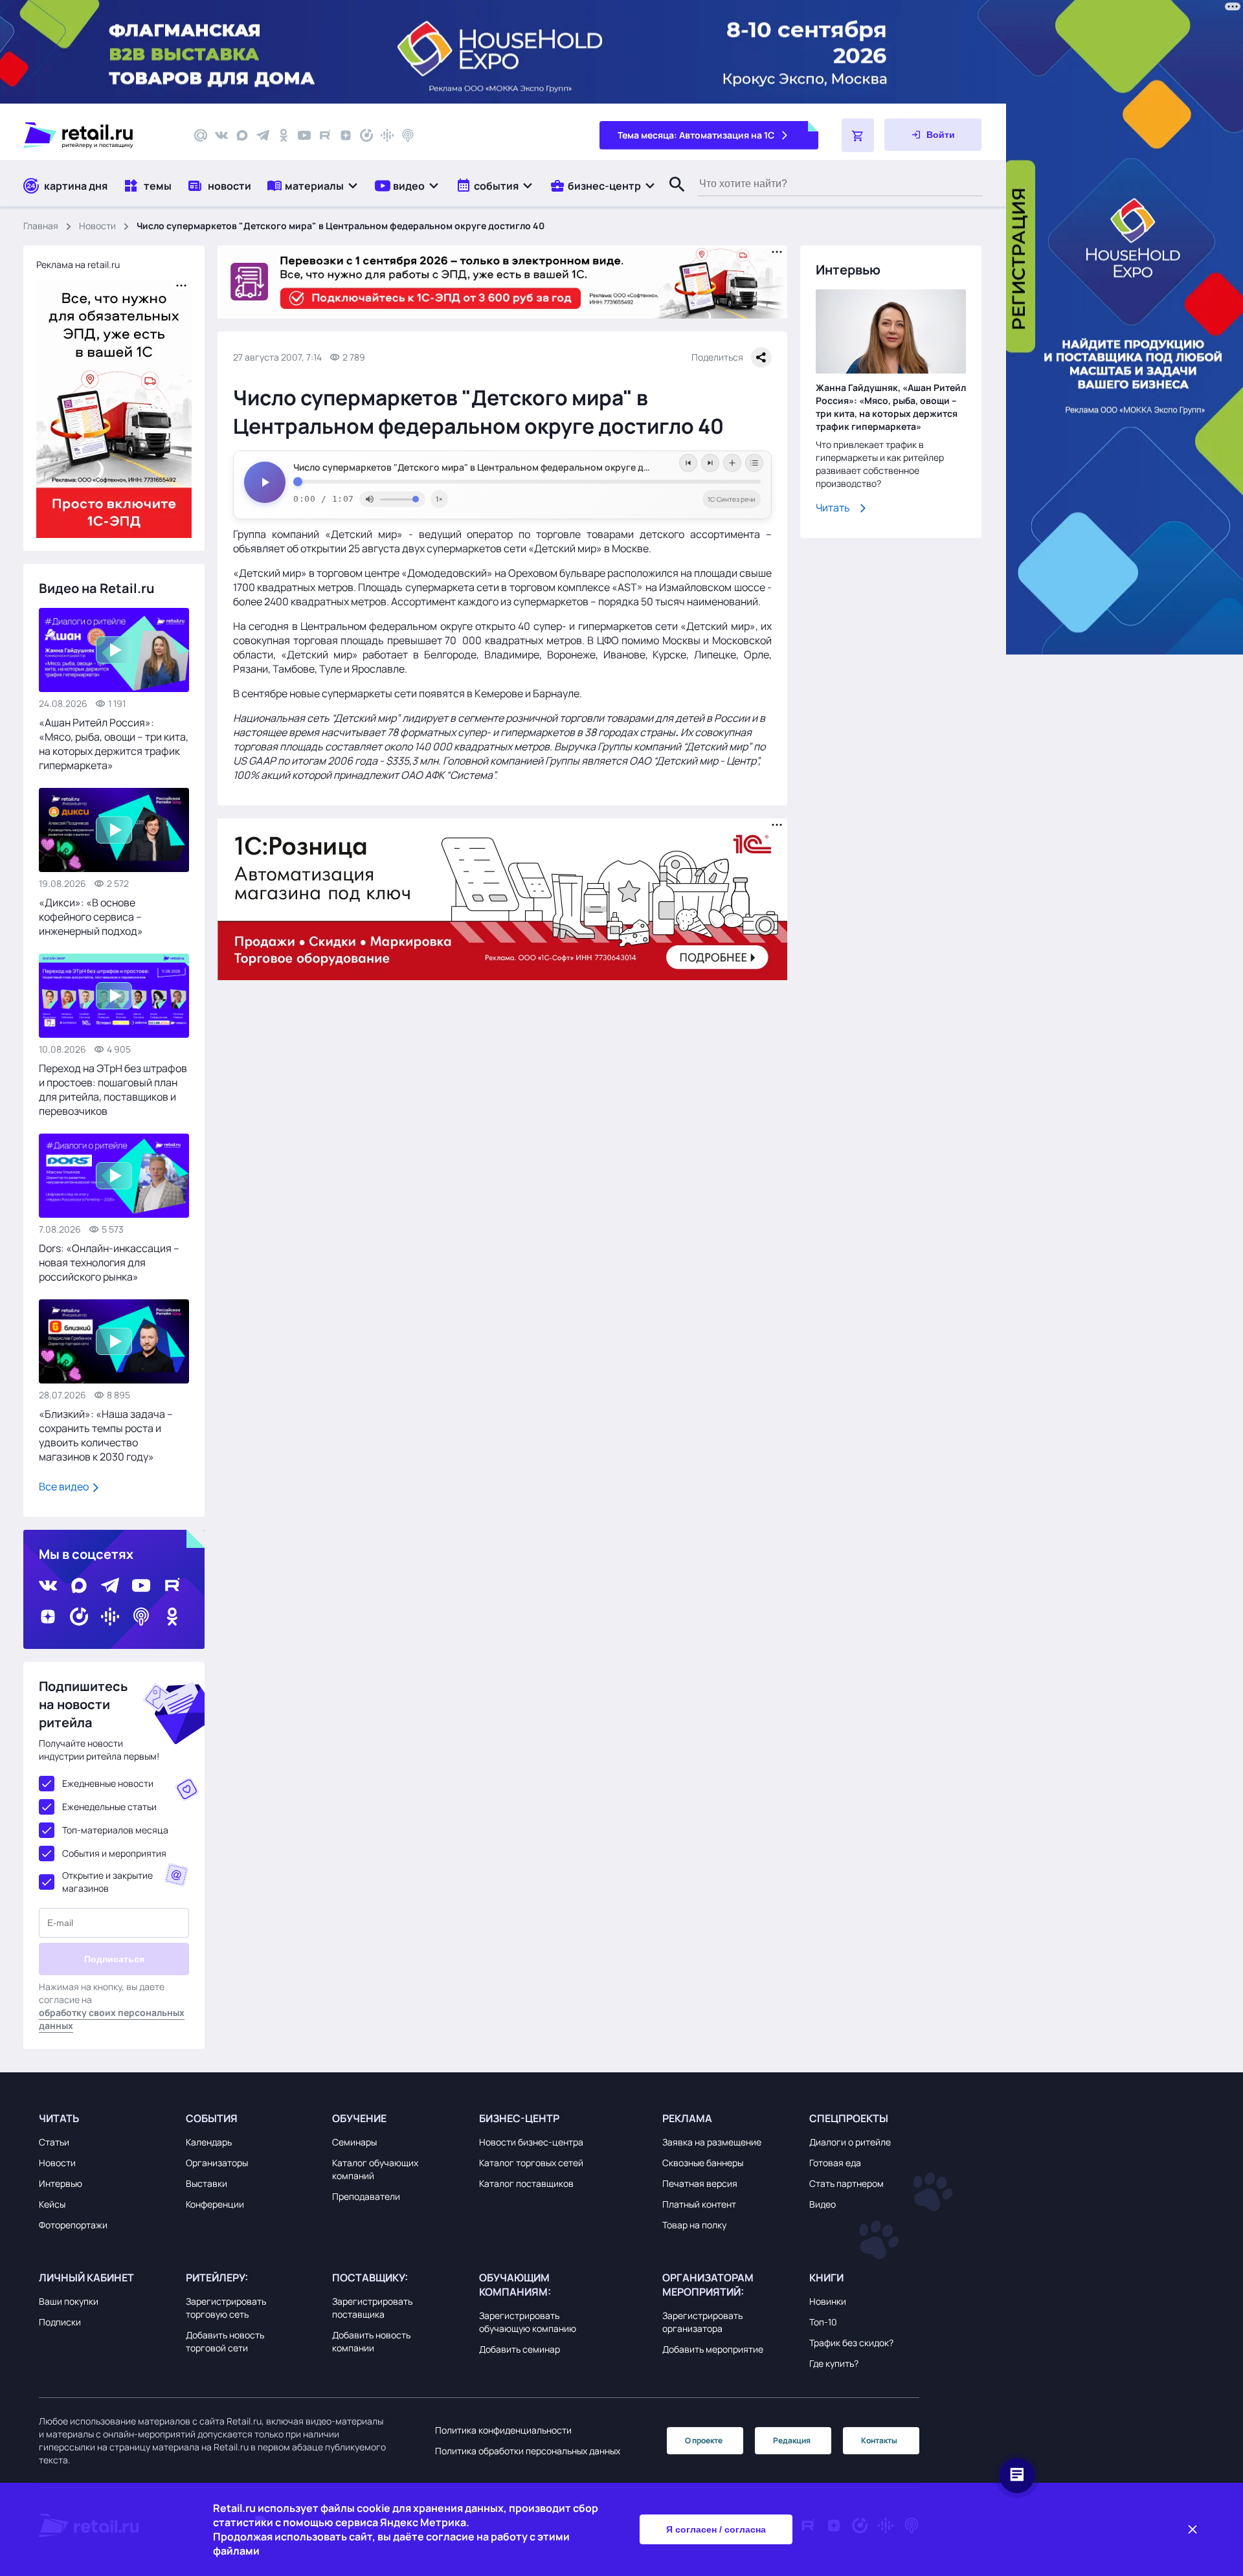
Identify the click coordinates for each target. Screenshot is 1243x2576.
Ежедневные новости (108, 1783)
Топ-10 (823, 2322)
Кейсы (52, 2204)
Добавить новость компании (371, 2341)
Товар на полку (694, 2225)
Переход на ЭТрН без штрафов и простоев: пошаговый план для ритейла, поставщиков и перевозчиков (113, 1090)
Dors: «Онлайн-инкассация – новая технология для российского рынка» (109, 1262)
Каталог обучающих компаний (375, 2169)
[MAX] (242, 135)
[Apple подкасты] (408, 135)
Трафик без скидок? (851, 2343)
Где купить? (834, 2363)
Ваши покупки (69, 2301)
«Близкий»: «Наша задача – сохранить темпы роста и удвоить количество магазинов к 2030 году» (106, 1435)
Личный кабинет (86, 2278)
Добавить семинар (520, 2349)
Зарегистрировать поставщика (372, 2308)
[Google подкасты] (387, 135)
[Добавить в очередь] (732, 463)
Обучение (359, 2118)
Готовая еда (835, 2163)
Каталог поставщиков (526, 2183)
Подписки (60, 2322)
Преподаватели (366, 2196)
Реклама (687, 2118)
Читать (833, 508)
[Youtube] (304, 135)
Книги (826, 2278)
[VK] (221, 135)
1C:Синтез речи (732, 499)
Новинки (828, 2301)
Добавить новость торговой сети (225, 2341)
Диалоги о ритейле (850, 2142)
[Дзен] (346, 135)
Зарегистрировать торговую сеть (226, 2308)
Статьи (54, 2142)
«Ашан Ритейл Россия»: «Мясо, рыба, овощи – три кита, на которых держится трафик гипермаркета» (114, 744)
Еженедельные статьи (109, 1807)
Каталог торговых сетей (531, 2163)
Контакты (879, 2440)
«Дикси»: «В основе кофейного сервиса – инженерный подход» (91, 917)
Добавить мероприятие (713, 2349)
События (212, 2118)
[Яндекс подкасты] (366, 135)
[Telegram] (263, 135)
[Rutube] (325, 135)
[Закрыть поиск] (671, 197)
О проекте (704, 2440)
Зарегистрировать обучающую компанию (528, 2322)
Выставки (207, 2183)
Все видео (65, 1486)
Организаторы (217, 2163)
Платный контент (699, 2204)
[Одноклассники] (284, 135)
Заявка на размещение (712, 2142)
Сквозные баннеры (703, 2163)
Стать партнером (846, 2183)
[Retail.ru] (97, 135)
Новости (97, 226)
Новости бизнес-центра (531, 2142)
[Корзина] (858, 135)
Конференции (215, 2204)
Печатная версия (700, 2183)
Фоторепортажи (73, 2225)
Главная (41, 226)
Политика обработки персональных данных (528, 2451)
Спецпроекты (849, 2118)
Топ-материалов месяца (115, 1830)
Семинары (354, 2142)
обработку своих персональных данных (112, 2019)
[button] (313, 185)
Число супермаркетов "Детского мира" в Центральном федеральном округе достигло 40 (493, 467)
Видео (823, 2204)
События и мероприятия (114, 1853)
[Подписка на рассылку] (201, 135)
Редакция (792, 2440)
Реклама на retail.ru (78, 264)
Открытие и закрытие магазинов (107, 1882)
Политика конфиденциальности (503, 2430)
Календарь (209, 2142)
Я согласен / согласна (716, 2529)
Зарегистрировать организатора (702, 2322)
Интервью (61, 2183)
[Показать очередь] (754, 463)
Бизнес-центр (519, 2118)
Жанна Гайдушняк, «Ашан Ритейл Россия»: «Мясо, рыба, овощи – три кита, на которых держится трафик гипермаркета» (891, 407)
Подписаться (114, 1959)
